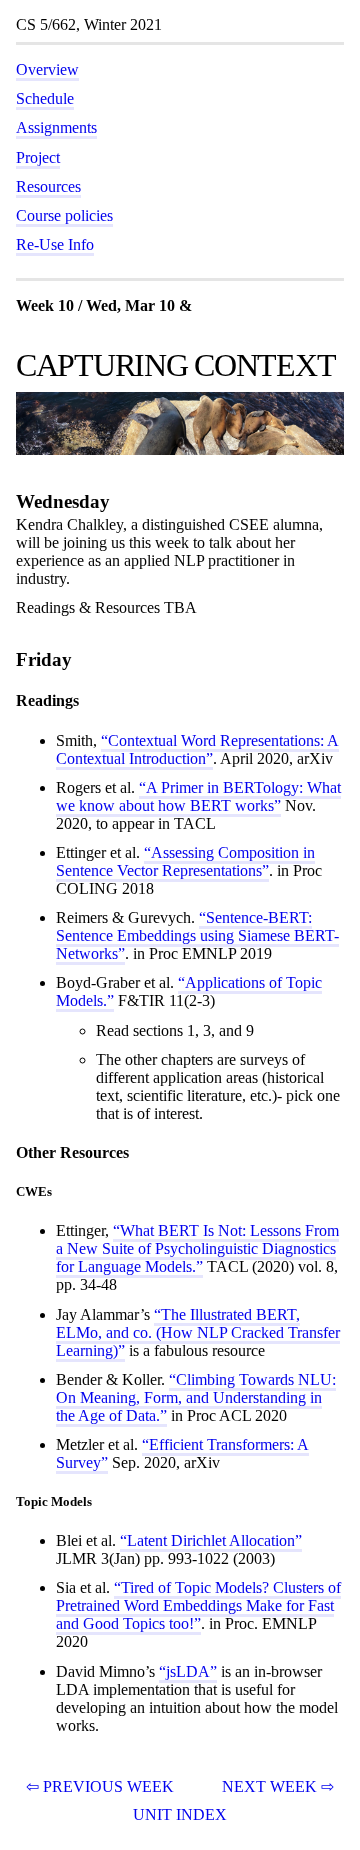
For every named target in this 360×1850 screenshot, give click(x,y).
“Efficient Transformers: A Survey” (182, 1453)
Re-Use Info (55, 244)
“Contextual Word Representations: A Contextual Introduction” (197, 749)
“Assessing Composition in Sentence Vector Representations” (185, 861)
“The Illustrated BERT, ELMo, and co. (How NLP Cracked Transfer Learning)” (198, 1332)
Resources (48, 186)
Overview (47, 69)
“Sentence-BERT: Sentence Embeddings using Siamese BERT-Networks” (197, 935)
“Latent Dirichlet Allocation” (211, 1540)
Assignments (56, 127)
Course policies (64, 215)
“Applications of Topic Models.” (189, 991)
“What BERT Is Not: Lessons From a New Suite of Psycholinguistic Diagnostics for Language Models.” (197, 1248)
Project (38, 157)
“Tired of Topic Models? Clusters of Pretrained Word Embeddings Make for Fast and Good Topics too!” (198, 1605)
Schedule (45, 98)
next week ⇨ (278, 1786)
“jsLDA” (188, 1671)
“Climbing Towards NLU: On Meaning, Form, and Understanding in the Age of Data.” (196, 1397)
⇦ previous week (100, 1786)
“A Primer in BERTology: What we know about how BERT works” (198, 796)
